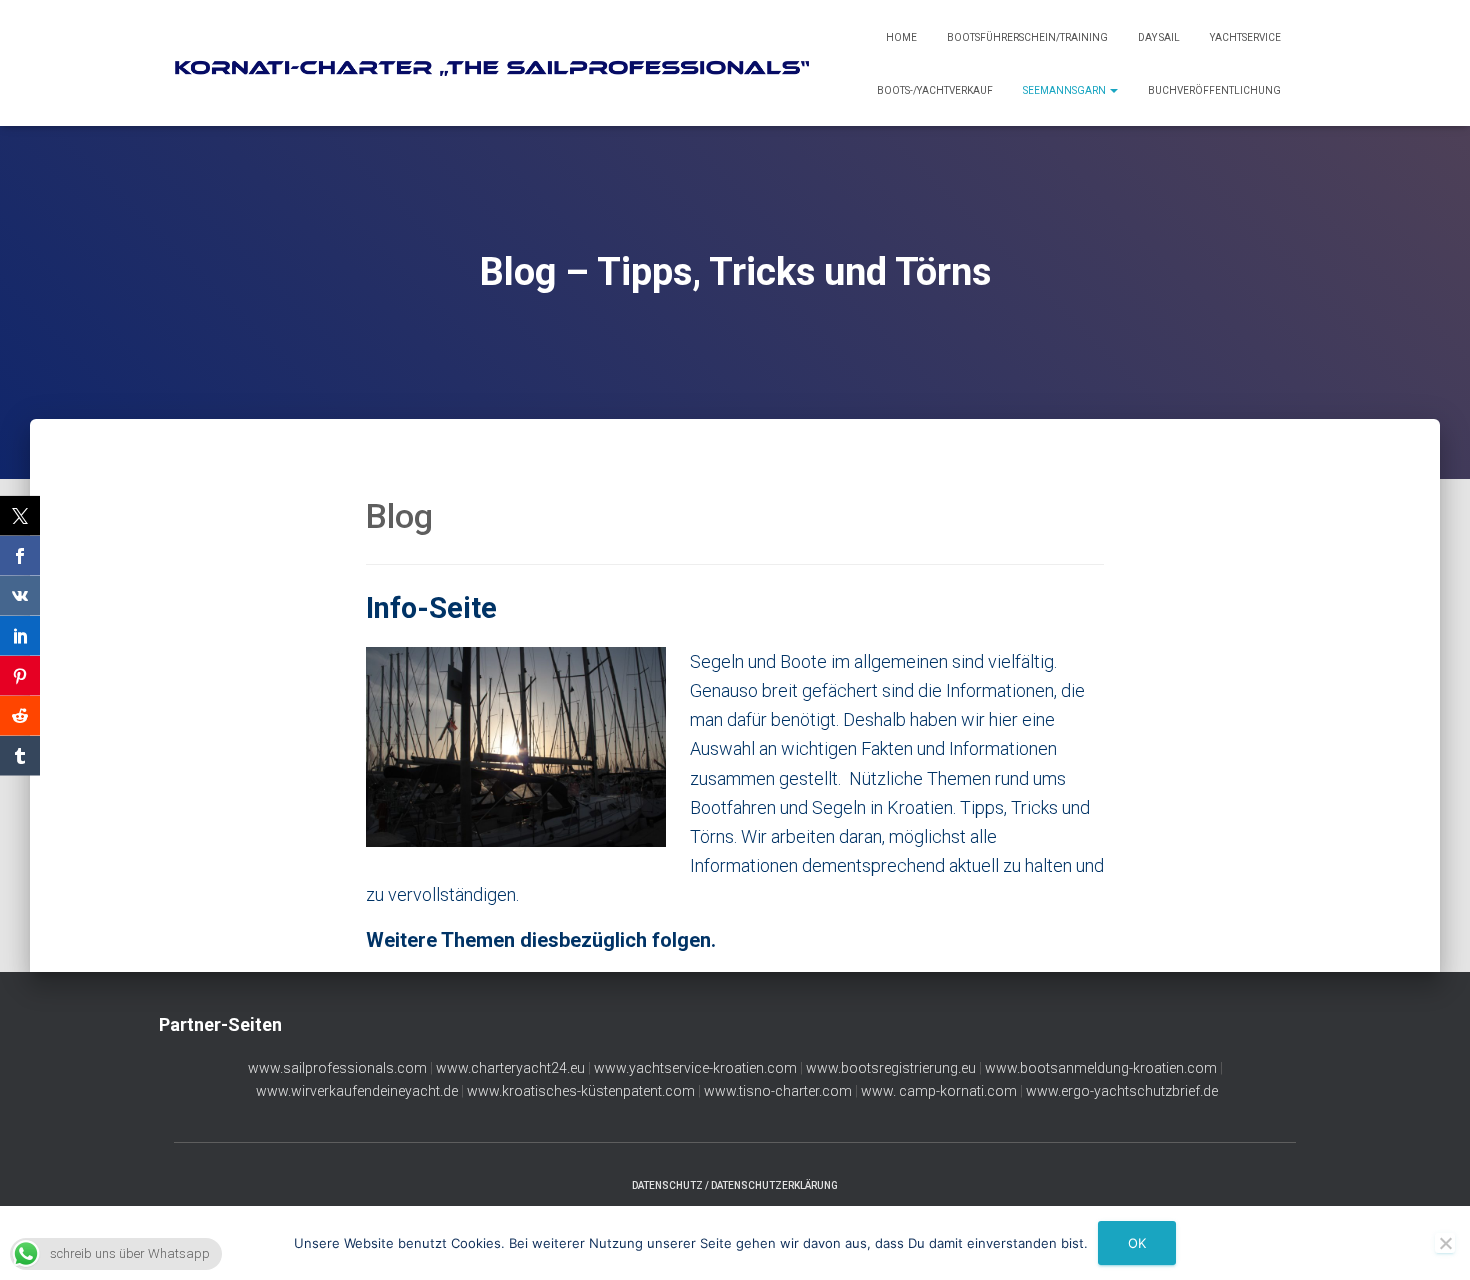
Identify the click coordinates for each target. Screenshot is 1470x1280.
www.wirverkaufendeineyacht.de (357, 1091)
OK (1137, 1243)
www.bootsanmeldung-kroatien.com (1101, 1068)
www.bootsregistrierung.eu (891, 1068)
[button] (1113, 90)
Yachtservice (1245, 37)
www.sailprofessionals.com (337, 1068)
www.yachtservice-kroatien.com (695, 1068)
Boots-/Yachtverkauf (935, 90)
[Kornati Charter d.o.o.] (500, 63)
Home (901, 37)
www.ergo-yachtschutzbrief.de (1122, 1091)
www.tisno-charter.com (778, 1091)
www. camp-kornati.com (939, 1091)
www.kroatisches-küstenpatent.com (581, 1091)
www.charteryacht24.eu (510, 1068)
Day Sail (1159, 37)
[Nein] (1445, 1243)
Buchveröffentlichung (1214, 90)
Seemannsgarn (1065, 90)
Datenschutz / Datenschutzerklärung (735, 1185)
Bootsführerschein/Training (1027, 37)
